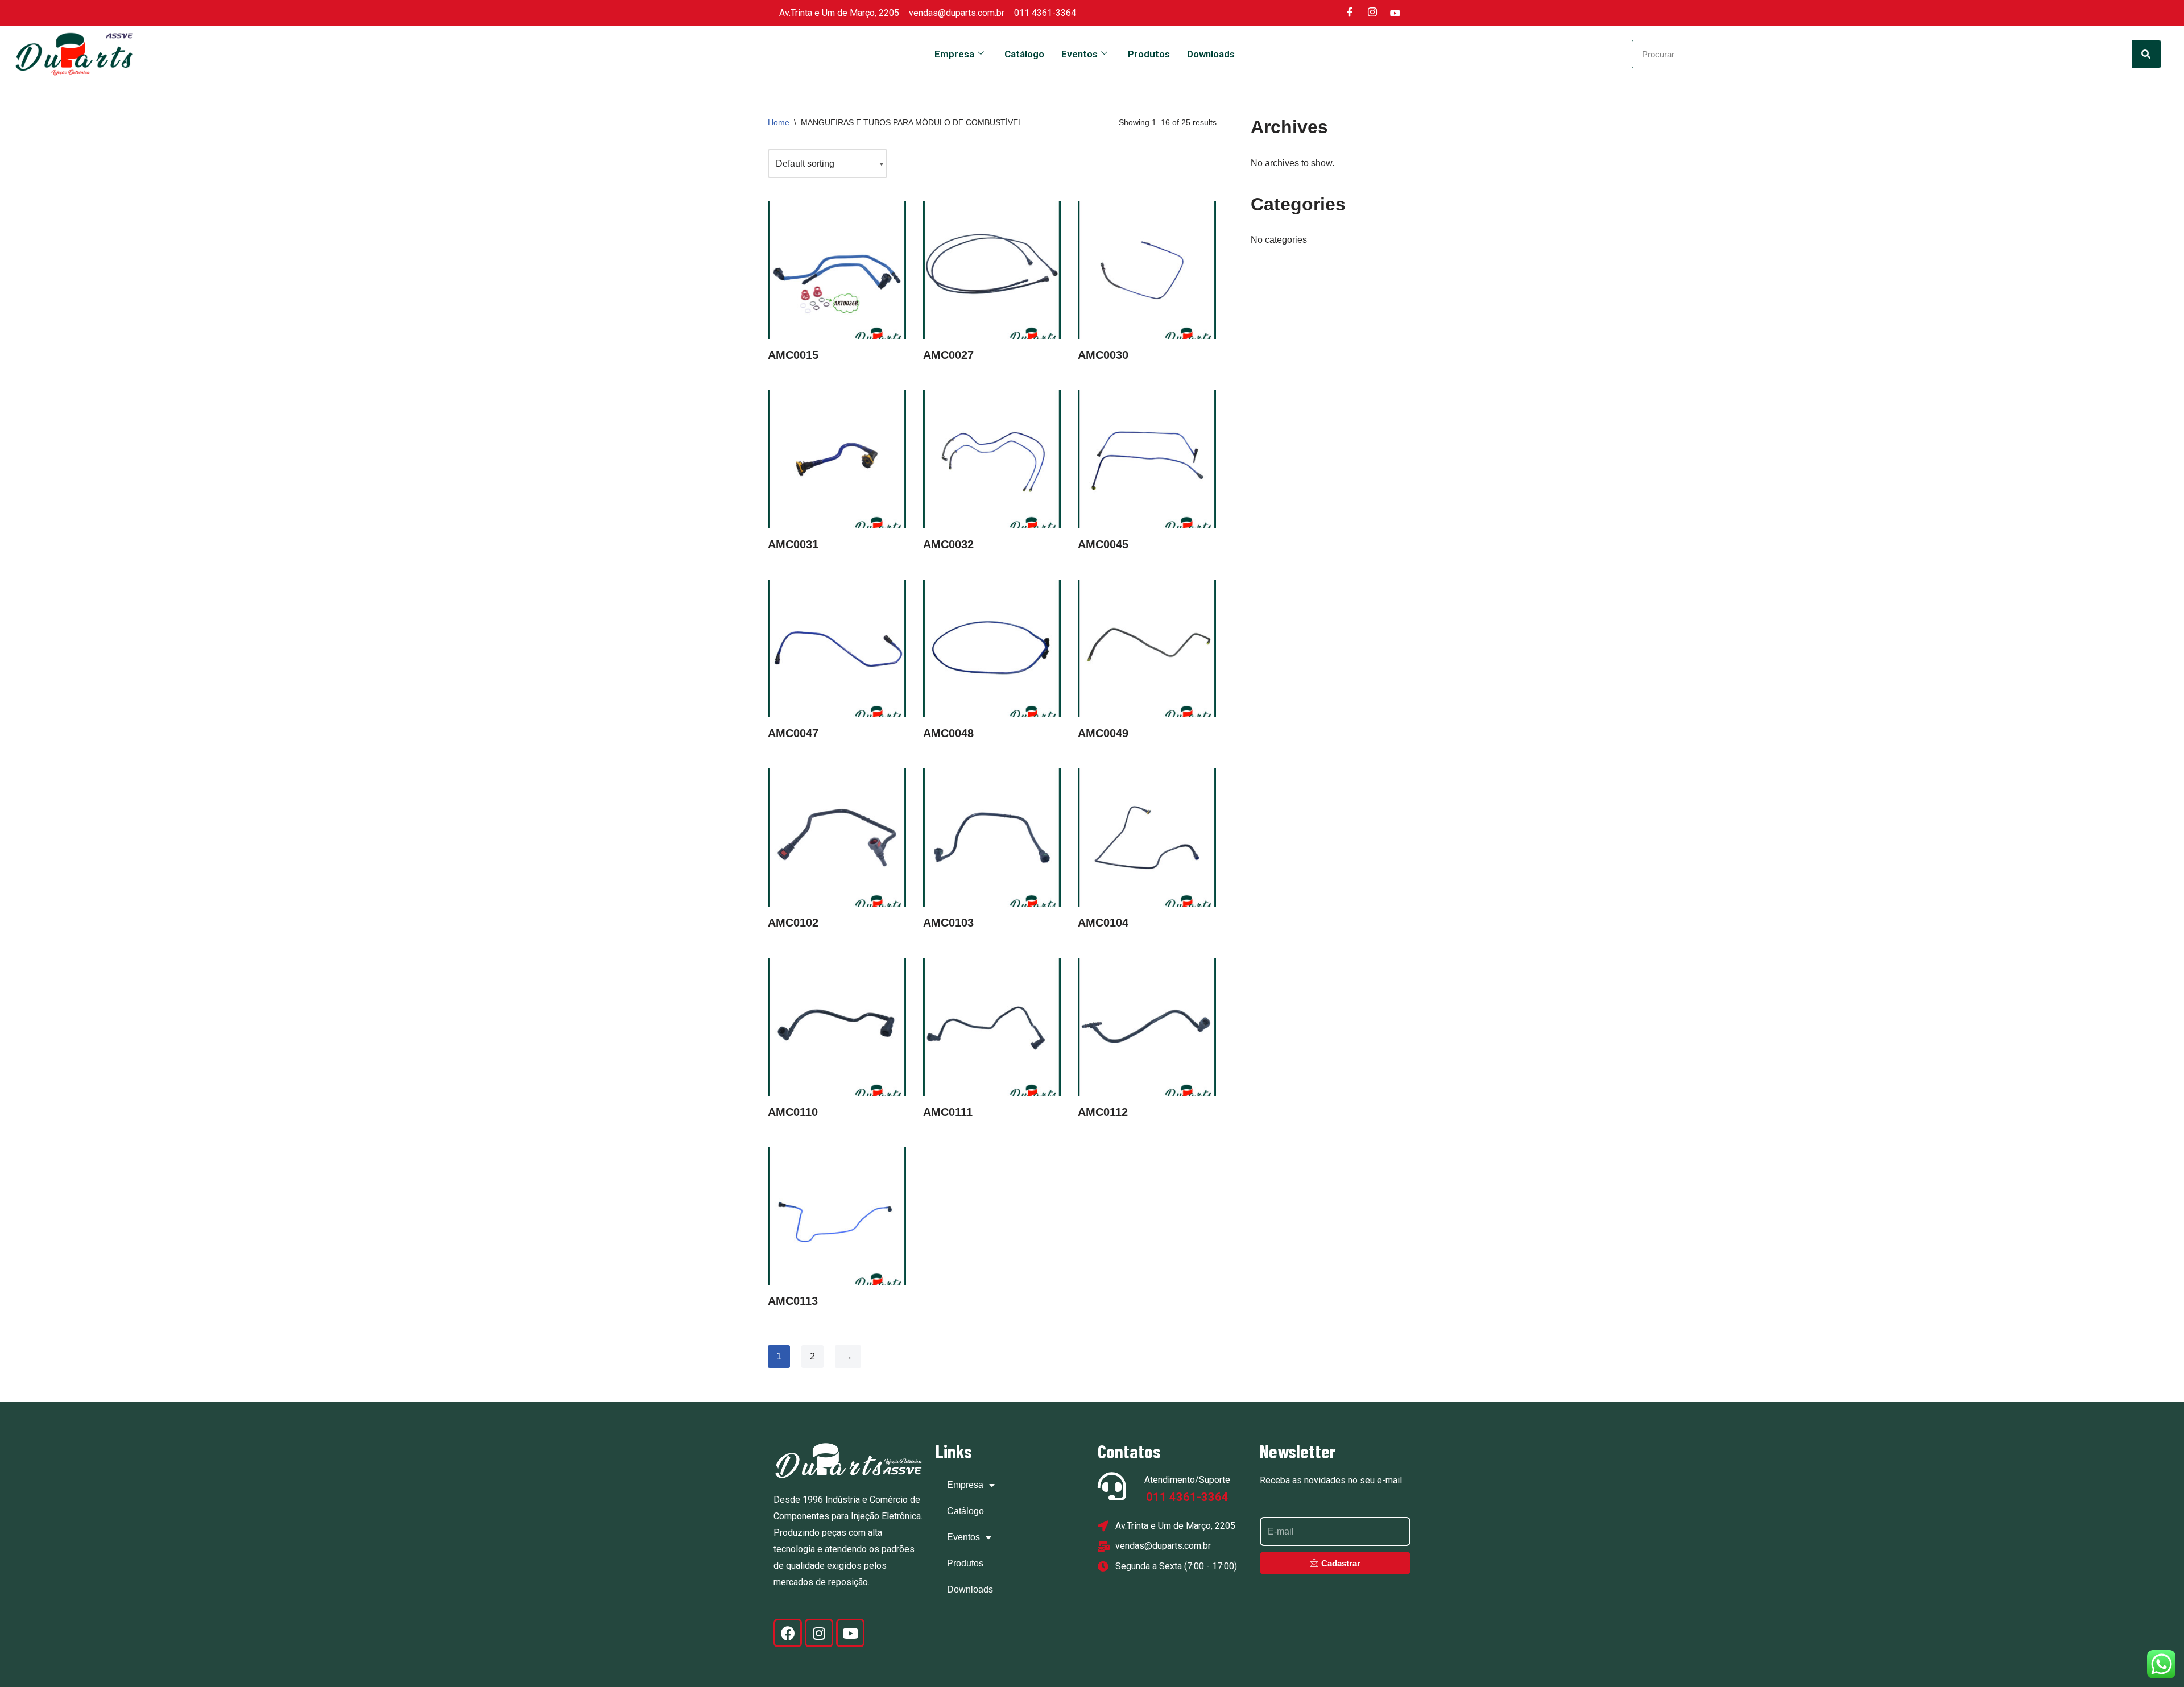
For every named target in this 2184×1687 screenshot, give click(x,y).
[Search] (2146, 54)
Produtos (1149, 54)
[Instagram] (1372, 13)
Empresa (954, 54)
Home (779, 122)
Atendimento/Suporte (1187, 1480)
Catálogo (1024, 54)
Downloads (1211, 54)
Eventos (1079, 54)
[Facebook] (1350, 13)
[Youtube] (1395, 13)
